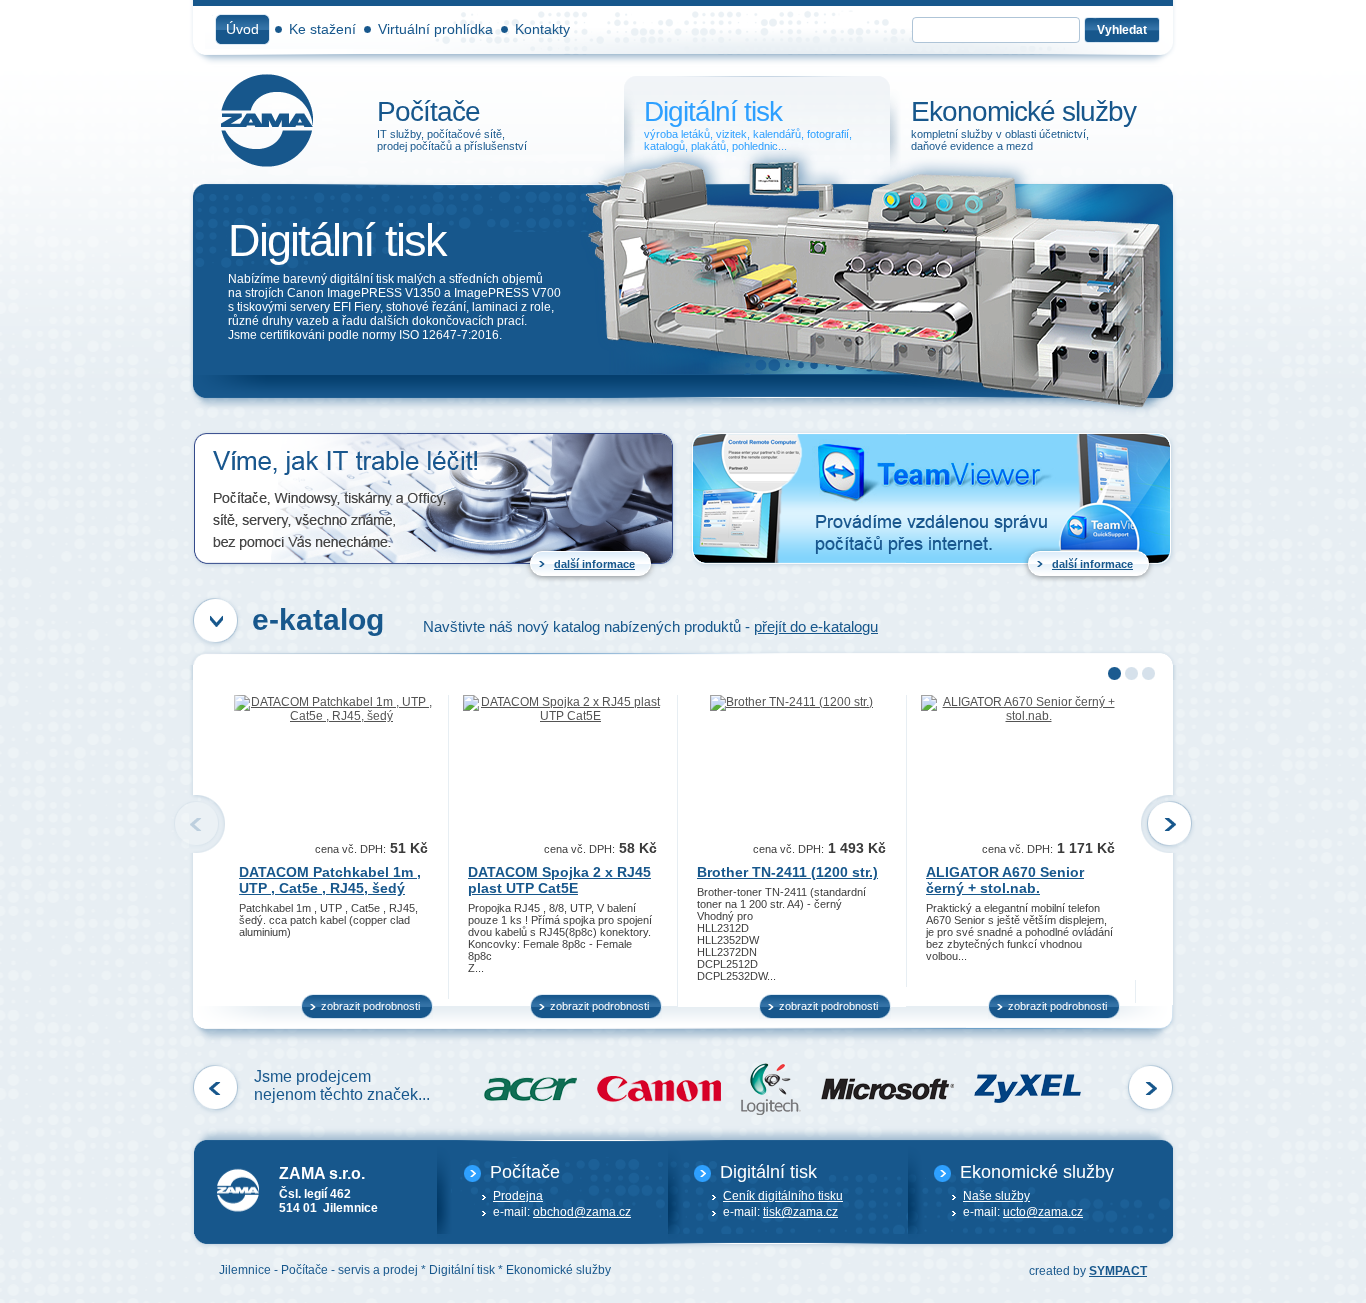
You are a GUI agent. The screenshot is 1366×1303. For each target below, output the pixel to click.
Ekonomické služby (1022, 125)
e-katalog (318, 619)
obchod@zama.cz (582, 1212)
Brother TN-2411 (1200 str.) (787, 872)
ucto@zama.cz (1043, 1212)
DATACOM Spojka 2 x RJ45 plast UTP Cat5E (559, 880)
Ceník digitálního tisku (783, 1196)
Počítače (490, 125)
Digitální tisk (756, 125)
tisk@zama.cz (800, 1212)
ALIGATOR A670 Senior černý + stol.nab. (1005, 880)
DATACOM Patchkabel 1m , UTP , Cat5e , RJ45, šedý (330, 880)
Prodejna (518, 1196)
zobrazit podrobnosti (370, 1006)
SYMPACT (1118, 1271)
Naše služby (996, 1196)
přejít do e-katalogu (816, 626)
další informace (594, 564)
